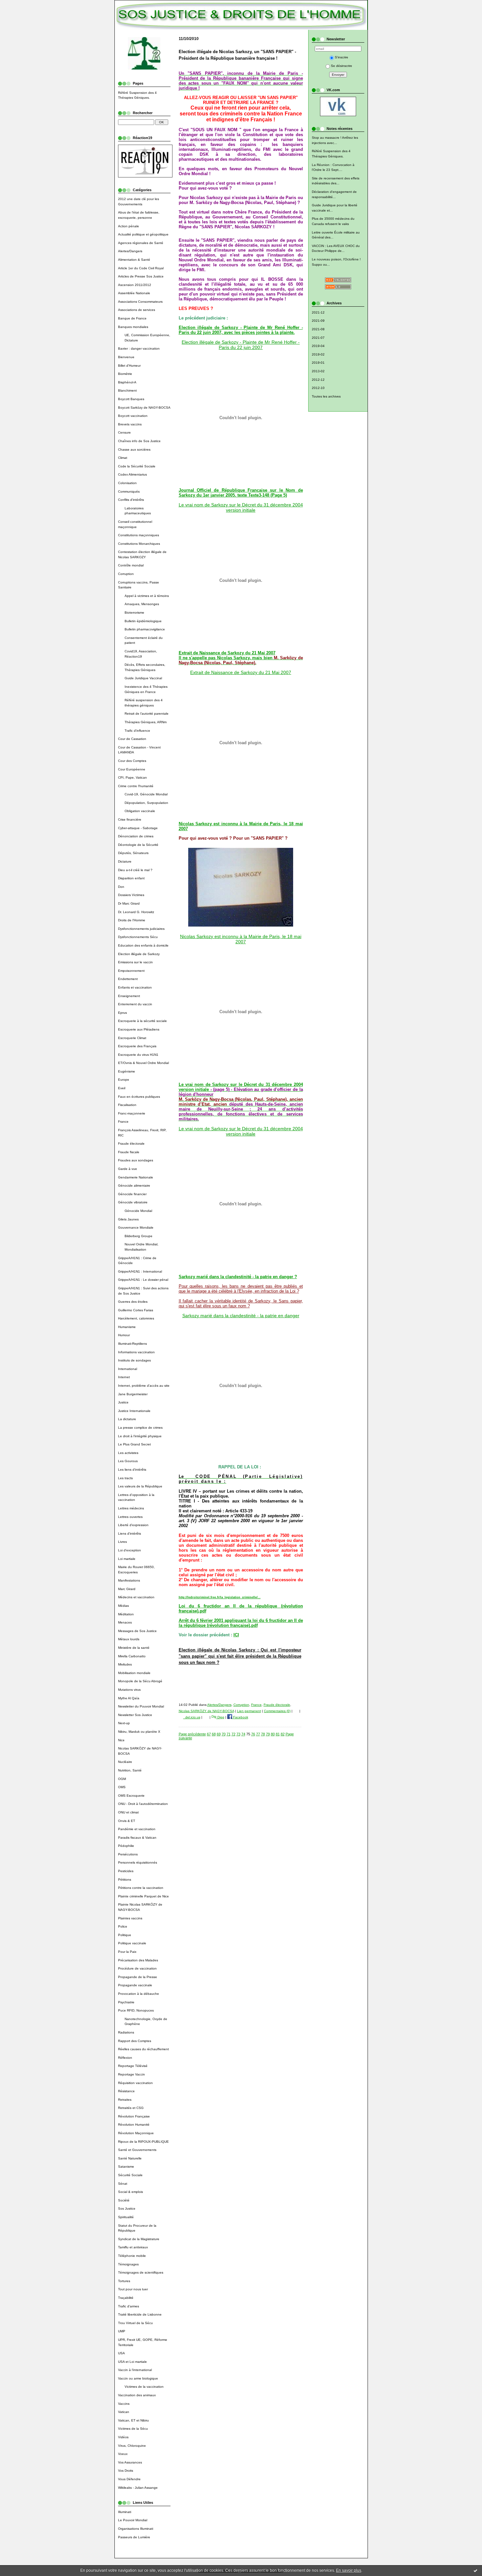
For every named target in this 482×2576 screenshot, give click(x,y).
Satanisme (126, 2167)
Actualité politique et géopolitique (143, 234)
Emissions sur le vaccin (135, 962)
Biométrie (125, 374)
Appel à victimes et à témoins (147, 596)
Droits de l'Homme (132, 920)
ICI (236, 1635)
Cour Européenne (132, 769)
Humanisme (127, 1327)
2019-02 (318, 354)
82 (283, 1734)
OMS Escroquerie (131, 1796)
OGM (122, 1779)
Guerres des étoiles (133, 1302)
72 (233, 1734)
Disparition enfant (131, 878)
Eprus (122, 1013)
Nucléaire (125, 1762)
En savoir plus (349, 2570)
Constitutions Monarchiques (139, 544)
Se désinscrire (341, 66)
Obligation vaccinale (140, 811)
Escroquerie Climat (132, 1038)
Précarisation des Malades (138, 1960)
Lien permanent (249, 1711)
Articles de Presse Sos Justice (141, 276)
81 (278, 1734)
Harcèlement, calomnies (136, 1318)
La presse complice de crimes (140, 1428)
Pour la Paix (127, 1952)
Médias (123, 1606)
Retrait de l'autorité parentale (147, 714)
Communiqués (129, 491)
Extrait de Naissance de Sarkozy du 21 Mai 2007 (241, 672)
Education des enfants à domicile (143, 945)
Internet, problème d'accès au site (144, 1386)
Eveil (122, 1088)
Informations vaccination (136, 1352)
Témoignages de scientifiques (141, 2272)
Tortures (124, 2281)
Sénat (123, 2184)
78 (263, 1734)
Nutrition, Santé (130, 1770)
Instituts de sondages (134, 1360)
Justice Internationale (134, 1411)
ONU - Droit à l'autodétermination (143, 1804)
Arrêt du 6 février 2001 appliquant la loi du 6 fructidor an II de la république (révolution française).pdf (241, 1623)
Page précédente (192, 1734)
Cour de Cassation (132, 739)
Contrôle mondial (131, 565)
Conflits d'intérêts (131, 500)
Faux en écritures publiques (139, 1097)
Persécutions (128, 1854)
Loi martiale (127, 1559)
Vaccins (124, 2404)
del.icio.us (192, 1717)
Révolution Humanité (134, 2125)
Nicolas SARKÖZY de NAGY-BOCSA (206, 1711)
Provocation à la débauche (139, 1994)
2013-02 (318, 371)
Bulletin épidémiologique (143, 621)
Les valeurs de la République (140, 1486)
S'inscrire (341, 57)
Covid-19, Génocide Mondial (146, 794)
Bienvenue (126, 357)
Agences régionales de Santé (141, 243)
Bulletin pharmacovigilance (145, 629)
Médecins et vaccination (136, 1597)
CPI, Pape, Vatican (132, 777)
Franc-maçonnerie (132, 1113)
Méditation (126, 1614)
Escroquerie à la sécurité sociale (142, 1021)
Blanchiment (127, 390)
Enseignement (129, 996)
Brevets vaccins (130, 424)
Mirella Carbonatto (132, 1656)
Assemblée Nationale (134, 293)
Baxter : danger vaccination (139, 348)
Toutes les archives (326, 396)
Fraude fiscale (129, 1152)
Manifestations (129, 1580)
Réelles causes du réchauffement (143, 2049)
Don (121, 887)
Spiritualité (126, 2217)
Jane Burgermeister (133, 1394)
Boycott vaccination (133, 416)
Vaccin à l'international (135, 2370)
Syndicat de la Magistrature (139, 2239)
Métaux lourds (129, 1639)
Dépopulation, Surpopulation (146, 803)
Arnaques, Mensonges (142, 604)
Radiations (126, 2032)
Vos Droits (126, 2471)
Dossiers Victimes (131, 895)
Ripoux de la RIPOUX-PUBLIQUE (143, 2142)
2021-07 (318, 338)
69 (219, 1734)
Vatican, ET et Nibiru (133, 2420)
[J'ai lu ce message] (475, 2570)
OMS (122, 1787)
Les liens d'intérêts (132, 1470)
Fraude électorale (131, 1144)
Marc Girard (127, 1589)
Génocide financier (132, 1194)
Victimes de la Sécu (133, 2429)
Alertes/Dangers (130, 251)
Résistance (126, 2091)
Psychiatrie (126, 2002)
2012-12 (318, 380)
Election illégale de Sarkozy (139, 954)
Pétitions (125, 1880)
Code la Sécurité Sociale (137, 466)
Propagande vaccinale (135, 1985)
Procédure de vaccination (137, 1968)
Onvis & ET (127, 1821)
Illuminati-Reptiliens (132, 1344)
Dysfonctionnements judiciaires (141, 929)
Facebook (240, 1717)
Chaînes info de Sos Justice (139, 441)
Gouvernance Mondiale (136, 1227)
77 (258, 1734)
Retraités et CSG (131, 2108)
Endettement (128, 979)
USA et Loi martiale (132, 2362)
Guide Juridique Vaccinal (143, 678)
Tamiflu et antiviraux (133, 2247)
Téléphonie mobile (132, 2256)
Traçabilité (126, 2298)
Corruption (126, 574)
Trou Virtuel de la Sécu (135, 2323)
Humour (124, 1335)
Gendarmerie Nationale (136, 1177)
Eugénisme (127, 1071)
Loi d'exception (130, 1550)
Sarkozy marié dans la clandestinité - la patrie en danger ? (238, 1277)
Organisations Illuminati (136, 2529)
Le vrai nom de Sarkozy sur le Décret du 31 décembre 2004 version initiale (241, 507)
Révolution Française (134, 2116)
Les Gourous (128, 1461)
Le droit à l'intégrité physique (140, 1436)
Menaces (125, 1622)
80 (273, 1734)
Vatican (124, 2412)
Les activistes (128, 1453)
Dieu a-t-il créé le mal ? (135, 870)
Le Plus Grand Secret (134, 1444)
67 (209, 1734)
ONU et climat (128, 1812)
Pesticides (126, 1871)
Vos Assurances (130, 2462)
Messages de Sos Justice (137, 1631)
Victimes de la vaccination (144, 2387)
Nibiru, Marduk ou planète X (139, 1732)
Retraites (125, 2100)
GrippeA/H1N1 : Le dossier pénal (143, 1280)
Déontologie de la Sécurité (138, 845)
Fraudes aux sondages (136, 1160)
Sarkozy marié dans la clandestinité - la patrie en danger (241, 1316)
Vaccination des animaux (137, 2395)
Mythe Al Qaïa (129, 1698)
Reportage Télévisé (133, 2066)
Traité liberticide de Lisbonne (140, 2314)
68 (214, 1734)
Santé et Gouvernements (137, 2150)
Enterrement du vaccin (135, 1004)
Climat (123, 458)
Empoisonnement (131, 971)
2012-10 (318, 388)
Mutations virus (129, 1690)
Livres (122, 1542)
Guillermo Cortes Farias (136, 1310)
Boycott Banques (131, 399)
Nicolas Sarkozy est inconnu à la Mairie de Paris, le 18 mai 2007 (241, 939)
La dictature (127, 1419)
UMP (122, 2331)
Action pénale (129, 226)
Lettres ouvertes (130, 1517)
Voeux (123, 2454)
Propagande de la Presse (138, 1977)
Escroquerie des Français (137, 1046)
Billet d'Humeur (129, 366)
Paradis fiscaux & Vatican (137, 1838)
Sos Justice (127, 2208)
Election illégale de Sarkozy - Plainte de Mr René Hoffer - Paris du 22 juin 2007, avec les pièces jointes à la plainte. (241, 330)
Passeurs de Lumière (134, 2537)
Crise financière (130, 819)
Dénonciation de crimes (136, 836)
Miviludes (125, 1664)
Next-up (124, 1723)
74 (243, 1734)
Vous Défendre (129, 2479)
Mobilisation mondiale (134, 1673)
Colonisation (127, 483)
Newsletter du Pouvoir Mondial (141, 1706)
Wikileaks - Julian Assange (138, 2488)
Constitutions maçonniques (139, 535)
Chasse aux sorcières (134, 450)
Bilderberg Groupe (139, 1236)
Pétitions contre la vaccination (141, 1888)
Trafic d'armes (129, 2306)
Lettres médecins (131, 1508)
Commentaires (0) (277, 1711)
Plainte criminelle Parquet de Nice (143, 1896)
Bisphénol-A (127, 382)
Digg (220, 1717)
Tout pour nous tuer (133, 2289)
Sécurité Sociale (130, 2175)
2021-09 (318, 321)
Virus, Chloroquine (132, 2446)
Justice (123, 1402)
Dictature (125, 861)
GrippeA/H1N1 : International (140, 1271)
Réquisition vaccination (135, 2083)
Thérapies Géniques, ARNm (146, 722)
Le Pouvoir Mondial (133, 2520)
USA (121, 2353)
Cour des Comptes (132, 761)
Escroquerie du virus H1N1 (138, 1055)
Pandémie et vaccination (137, 1829)
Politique (125, 1935)
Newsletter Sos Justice (135, 1715)
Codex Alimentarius (132, 474)
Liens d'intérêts (130, 1533)
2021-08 (318, 329)
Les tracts (125, 1478)
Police (123, 1926)
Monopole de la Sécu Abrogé (140, 1681)
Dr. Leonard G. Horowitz (136, 912)
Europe (124, 1080)
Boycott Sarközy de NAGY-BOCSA (144, 408)
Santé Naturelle (130, 2158)
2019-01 (318, 363)
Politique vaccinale (132, 1943)
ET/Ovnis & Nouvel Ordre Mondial (143, 1063)
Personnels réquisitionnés (138, 1862)
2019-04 (318, 346)
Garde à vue (128, 1169)
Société (124, 2200)
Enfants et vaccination (135, 987)
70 (224, 1734)
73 (238, 1734)
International (128, 1369)
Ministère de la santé (134, 1648)
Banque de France (132, 318)
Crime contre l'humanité (136, 786)
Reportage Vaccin (131, 2074)
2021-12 (318, 312)
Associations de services (137, 310)
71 (229, 1734)
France (123, 1122)
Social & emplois (131, 2192)
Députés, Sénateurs (133, 853)
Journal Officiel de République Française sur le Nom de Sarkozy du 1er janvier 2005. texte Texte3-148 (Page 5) (241, 493)
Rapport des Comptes (135, 2041)
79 (268, 1734)
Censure (124, 432)
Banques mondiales (133, 327)
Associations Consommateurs (140, 302)
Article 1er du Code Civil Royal (141, 268)
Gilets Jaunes (128, 1219)
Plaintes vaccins (130, 1918)
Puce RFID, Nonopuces (136, 2010)
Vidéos (123, 2437)
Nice (121, 1740)
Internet (124, 1377)
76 (253, 1734)
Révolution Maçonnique (136, 2133)
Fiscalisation (127, 1105)
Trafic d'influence (137, 731)
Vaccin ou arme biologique (138, 2378)
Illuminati (125, 2512)
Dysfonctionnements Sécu (138, 937)
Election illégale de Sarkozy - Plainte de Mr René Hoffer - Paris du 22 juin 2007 (241, 345)
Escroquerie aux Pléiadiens (139, 1029)
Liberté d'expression (133, 1525)
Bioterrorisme (134, 613)
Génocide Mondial (138, 1211)
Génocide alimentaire (134, 1186)
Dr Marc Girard (129, 903)
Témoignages (128, 2264)
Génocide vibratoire (133, 1202)
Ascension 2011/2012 (135, 285)
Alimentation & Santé (134, 260)
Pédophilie (126, 1846)
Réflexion (125, 2058)
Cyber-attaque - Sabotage (138, 828)
